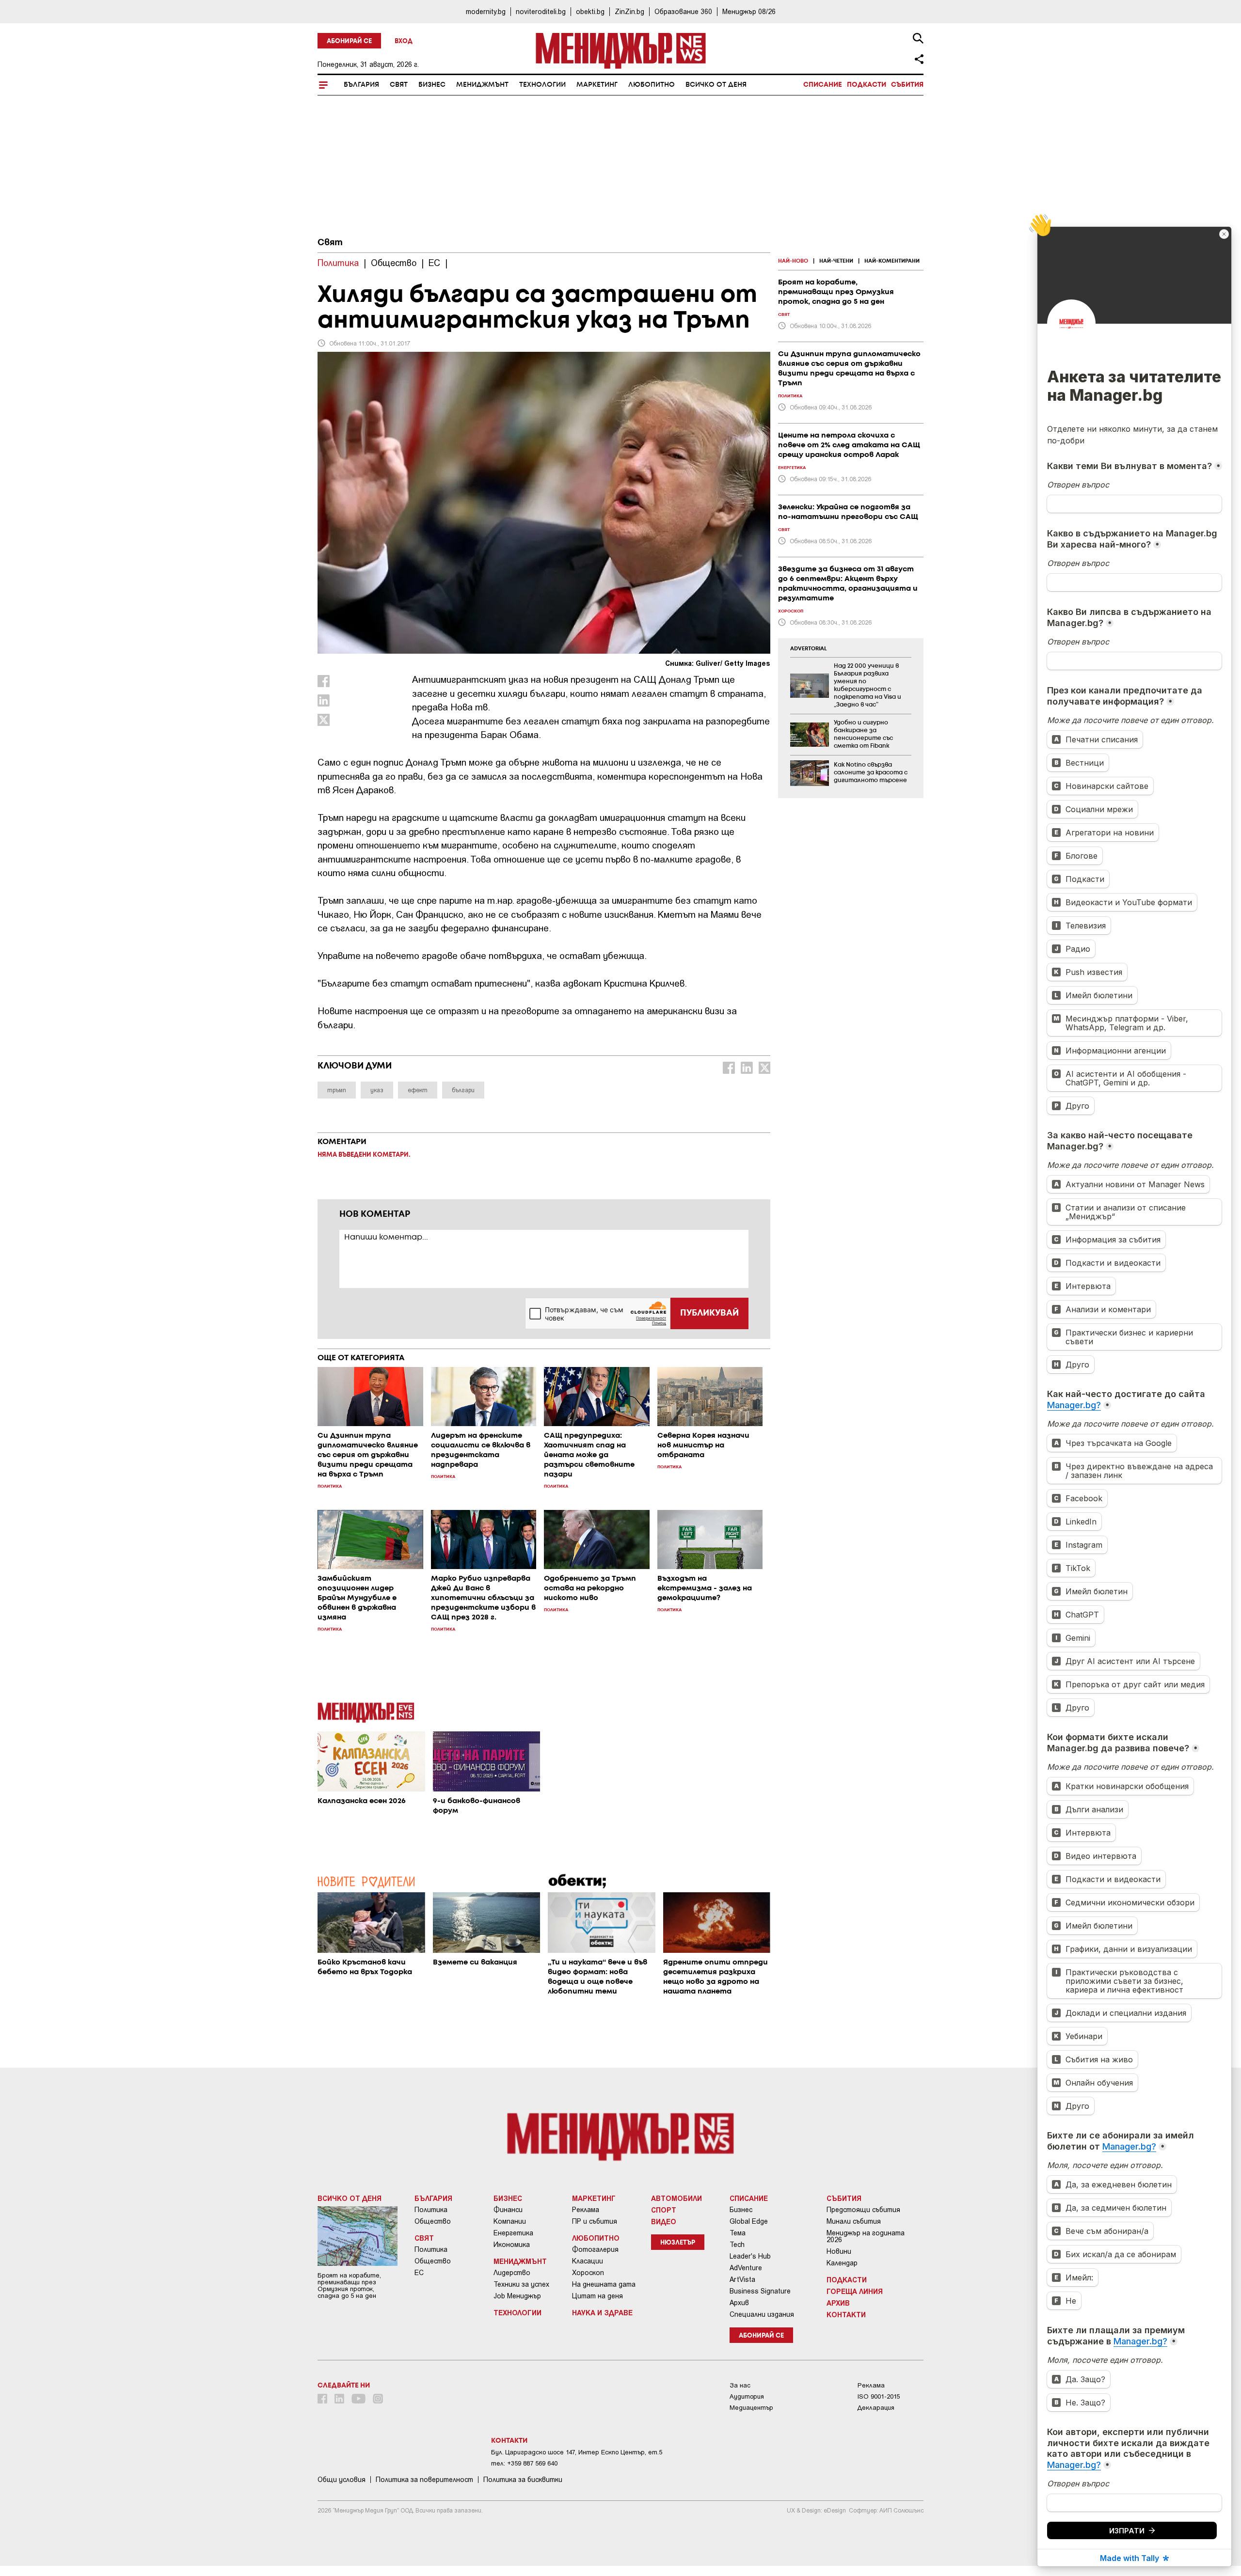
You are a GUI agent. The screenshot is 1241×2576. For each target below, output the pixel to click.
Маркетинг (597, 85)
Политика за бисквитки (523, 2480)
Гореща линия (855, 2291)
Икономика (512, 2245)
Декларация (876, 2408)
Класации (588, 2261)
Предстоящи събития (863, 2210)
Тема (738, 2233)
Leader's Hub (750, 2256)
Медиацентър (751, 2408)
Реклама (586, 2210)
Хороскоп (588, 2273)
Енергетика (513, 2233)
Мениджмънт (482, 85)
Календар (842, 2263)
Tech (737, 2245)
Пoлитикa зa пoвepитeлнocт (424, 2480)
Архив (739, 2303)
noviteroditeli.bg (541, 11)
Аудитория (747, 2396)
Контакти (846, 2314)
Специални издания (762, 2314)
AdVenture (746, 2268)
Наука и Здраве (602, 2312)
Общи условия (342, 2480)
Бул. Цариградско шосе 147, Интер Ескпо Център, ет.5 (577, 2452)
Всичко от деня (716, 85)
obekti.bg (590, 11)
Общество (433, 2221)
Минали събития (854, 2221)
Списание (823, 85)
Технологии (542, 85)
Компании (510, 2221)
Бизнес (432, 85)
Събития (907, 85)
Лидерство (512, 2273)
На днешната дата (604, 2284)
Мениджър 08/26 (749, 11)
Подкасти (867, 85)
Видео (664, 2221)
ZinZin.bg (629, 11)
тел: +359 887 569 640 (524, 2463)
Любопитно (652, 85)
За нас (740, 2385)
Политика (431, 2210)
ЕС (419, 2273)
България (361, 85)
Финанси (508, 2210)
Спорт (664, 2210)
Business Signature (760, 2291)
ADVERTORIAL (809, 649)
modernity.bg (486, 11)
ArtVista (742, 2279)
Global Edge (749, 2221)
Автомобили (676, 2198)
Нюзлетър (678, 2243)
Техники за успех (521, 2284)
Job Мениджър (517, 2296)
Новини (839, 2251)
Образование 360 (683, 11)
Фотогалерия (595, 2249)
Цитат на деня (597, 2296)
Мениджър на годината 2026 (866, 2236)
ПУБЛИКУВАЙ (709, 1313)
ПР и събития (595, 2221)
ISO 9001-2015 (879, 2396)
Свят (399, 85)
